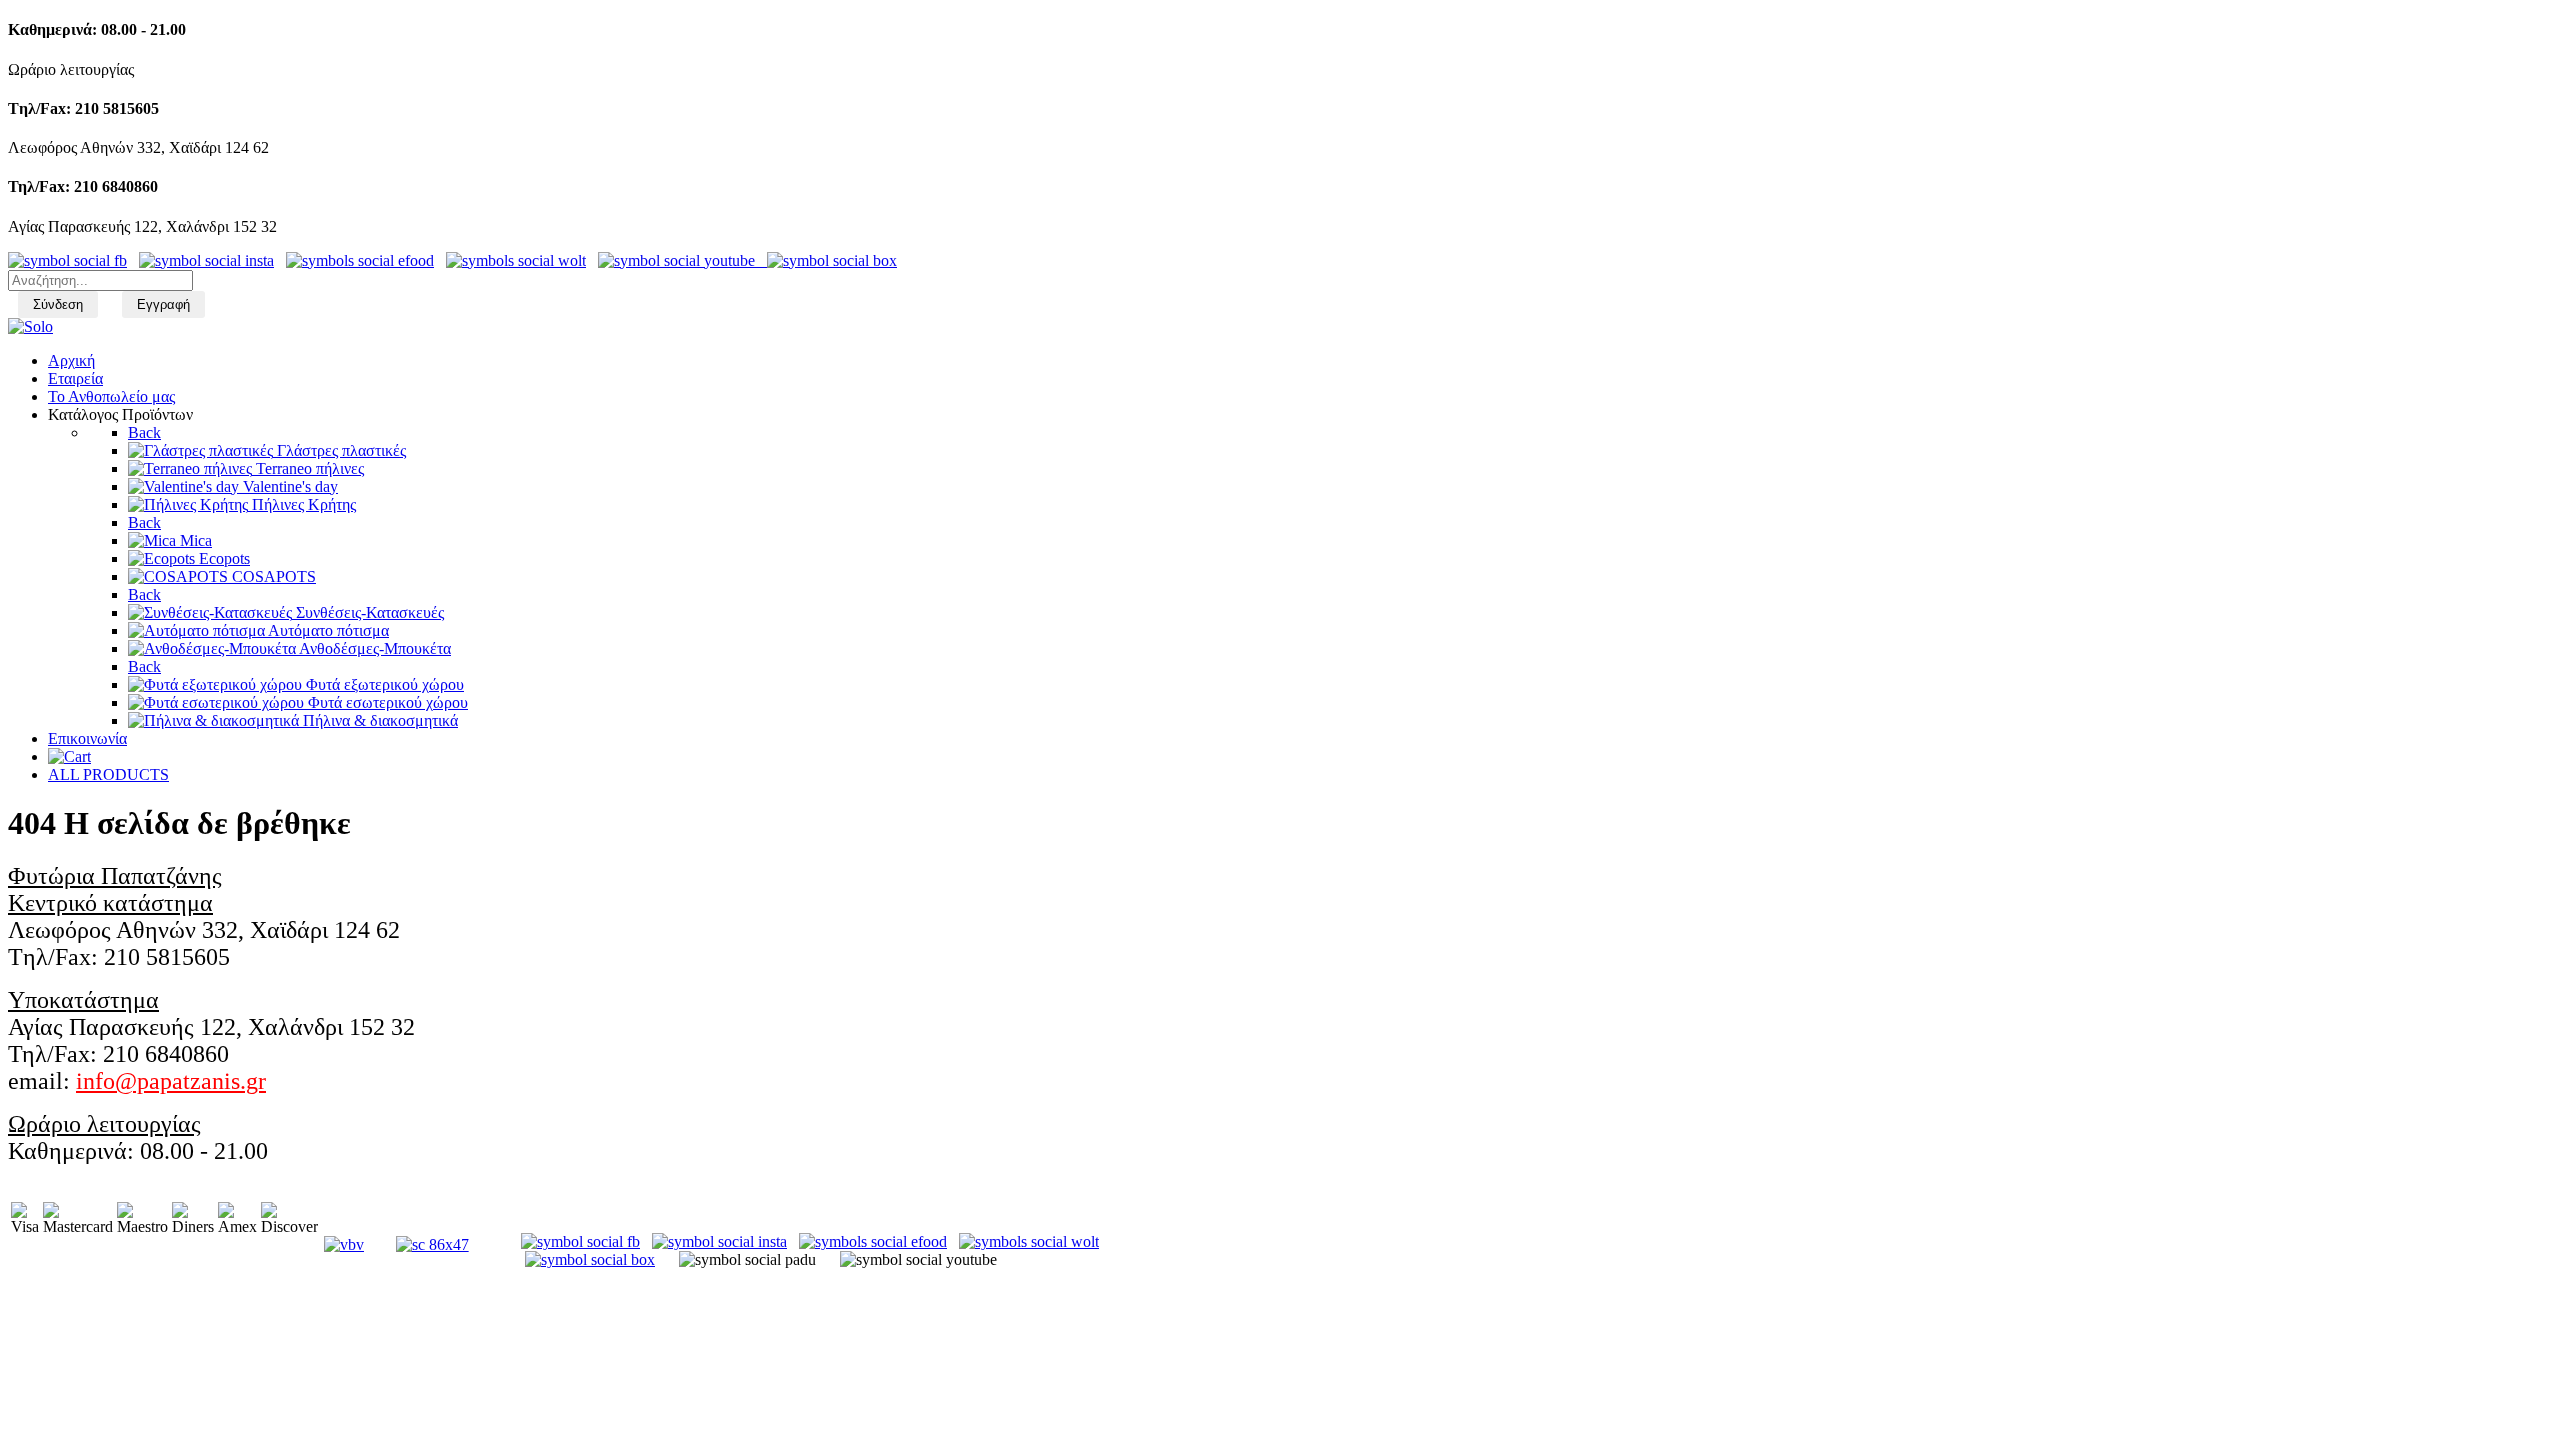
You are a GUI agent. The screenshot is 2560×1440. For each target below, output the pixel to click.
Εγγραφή (163, 304)
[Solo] (30, 326)
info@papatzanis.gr (171, 1081)
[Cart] (69, 756)
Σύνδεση (58, 304)
